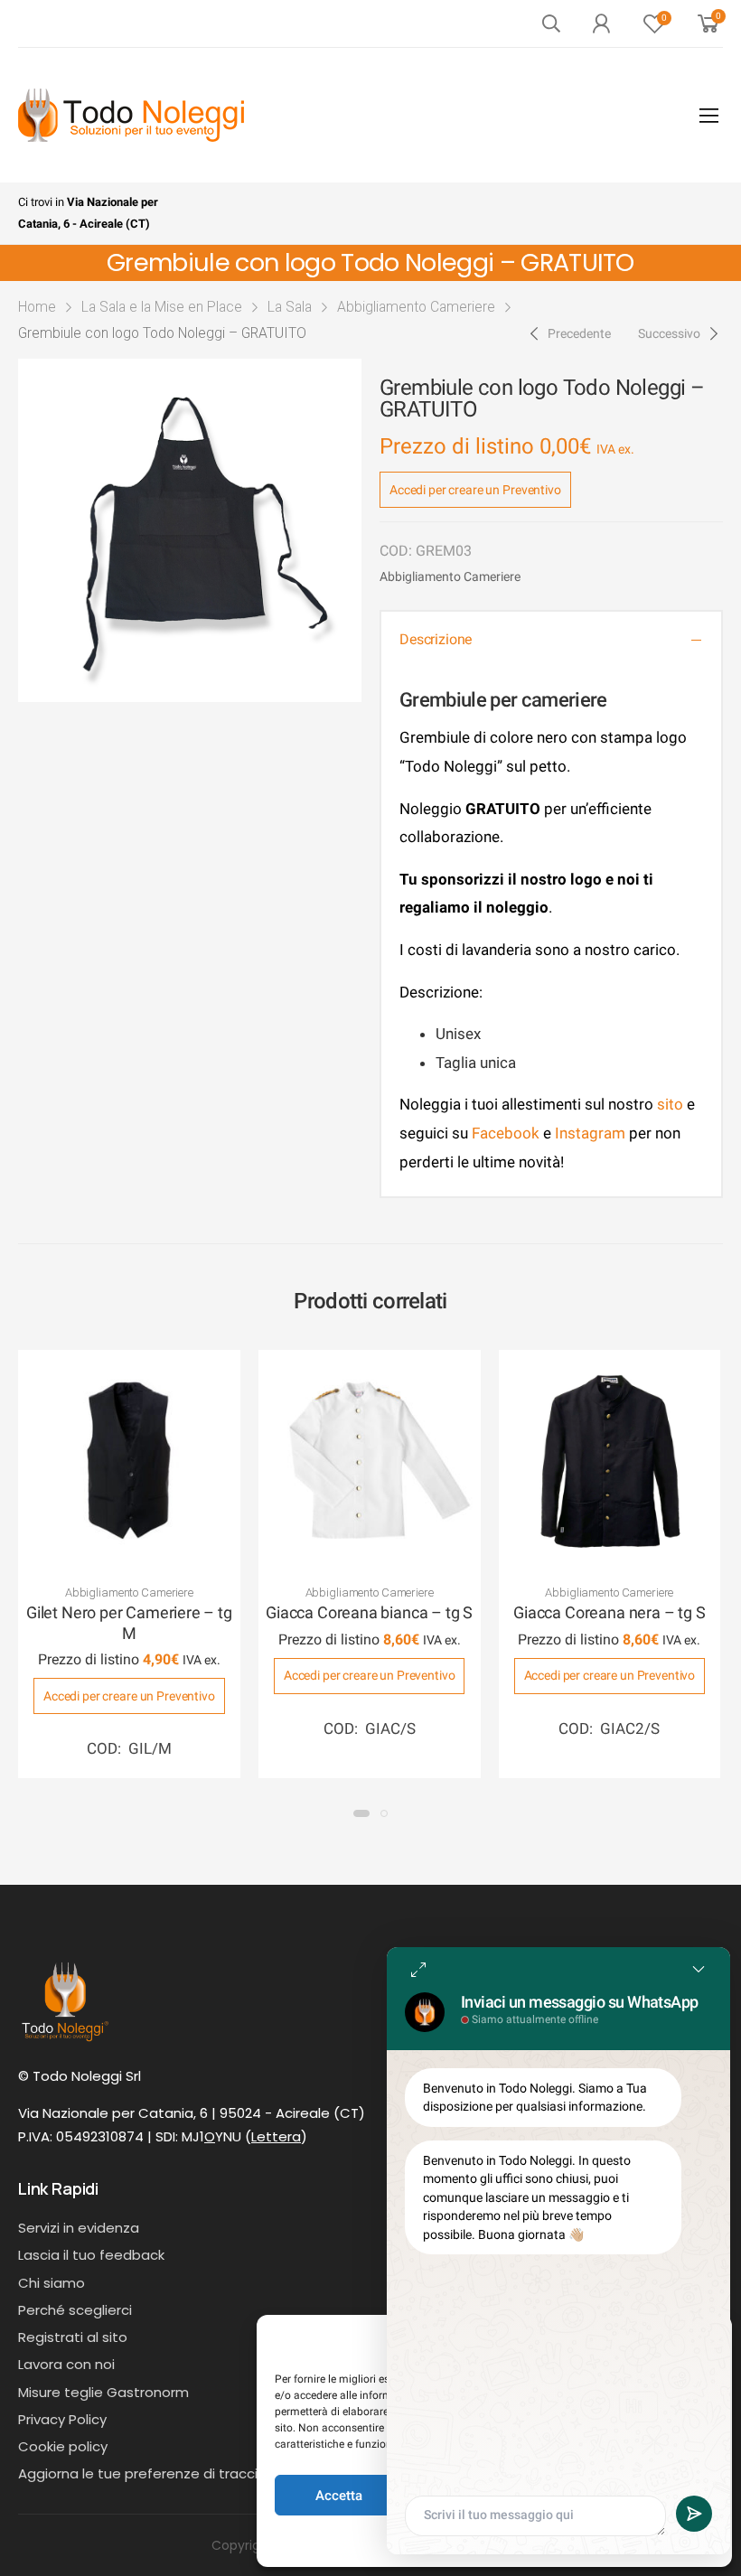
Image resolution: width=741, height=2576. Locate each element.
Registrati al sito (73, 2337)
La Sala (290, 307)
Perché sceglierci (75, 2310)
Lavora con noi (66, 2364)
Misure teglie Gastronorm (103, 2392)
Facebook (504, 1133)
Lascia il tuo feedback (91, 2255)
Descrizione (436, 639)
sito (670, 1104)
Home (37, 307)
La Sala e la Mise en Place (162, 307)
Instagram (590, 1133)
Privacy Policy (62, 2419)
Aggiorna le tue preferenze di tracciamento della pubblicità (219, 2473)
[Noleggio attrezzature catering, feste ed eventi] (131, 115)
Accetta (339, 2496)
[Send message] (694, 2514)
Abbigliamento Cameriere (416, 307)
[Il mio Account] (601, 23)
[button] (361, 1813)
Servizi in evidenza (79, 2228)
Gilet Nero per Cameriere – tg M (129, 1623)
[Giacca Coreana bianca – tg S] (370, 1461)
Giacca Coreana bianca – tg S (369, 1612)
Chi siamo (52, 2283)
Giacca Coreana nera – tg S (609, 1612)
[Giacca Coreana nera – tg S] (610, 1461)
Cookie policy (63, 2446)
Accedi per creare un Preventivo (475, 490)
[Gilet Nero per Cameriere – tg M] (129, 1461)
